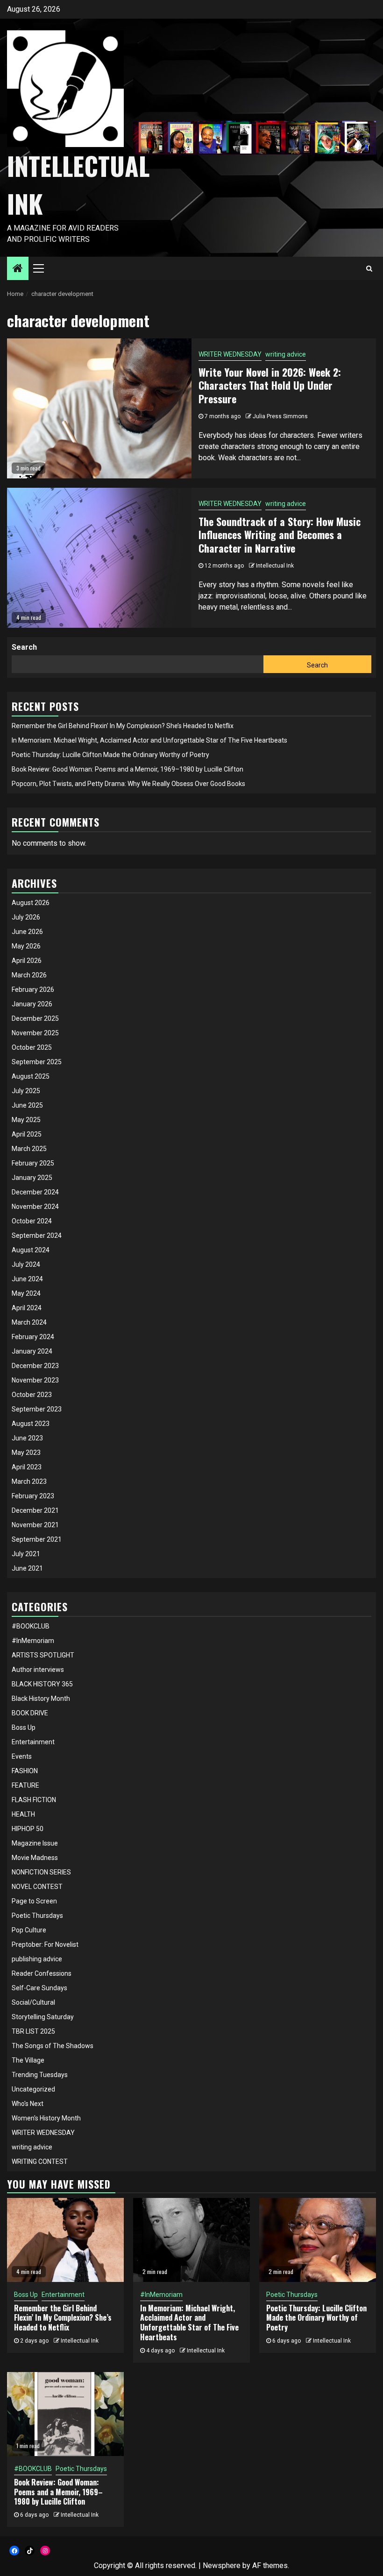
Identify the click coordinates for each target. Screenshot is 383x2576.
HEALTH (23, 1814)
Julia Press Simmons (280, 416)
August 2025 (31, 1076)
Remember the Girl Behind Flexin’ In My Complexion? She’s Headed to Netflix (123, 726)
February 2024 (33, 1337)
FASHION (25, 1771)
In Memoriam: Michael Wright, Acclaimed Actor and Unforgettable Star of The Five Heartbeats (149, 740)
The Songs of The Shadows (53, 2046)
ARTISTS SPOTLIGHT (43, 1655)
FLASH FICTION (34, 1800)
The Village (28, 2060)
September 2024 (37, 1235)
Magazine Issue (35, 1843)
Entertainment (33, 1742)
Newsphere (222, 2565)
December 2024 (35, 1192)
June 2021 (27, 1568)
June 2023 (27, 1438)
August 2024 (31, 1250)
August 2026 (31, 903)
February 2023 (33, 1496)
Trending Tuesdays (40, 2075)
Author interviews (38, 1670)
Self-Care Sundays (39, 1988)
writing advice (286, 354)
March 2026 (29, 975)
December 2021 (35, 1510)
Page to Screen (34, 1901)
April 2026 (27, 961)
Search (24, 647)
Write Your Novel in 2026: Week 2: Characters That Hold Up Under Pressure (270, 385)
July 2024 (26, 1264)
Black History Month (41, 1699)
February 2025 (33, 1163)
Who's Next (28, 2104)
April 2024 (27, 1308)
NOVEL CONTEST (37, 1887)
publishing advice (37, 1959)
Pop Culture (29, 1930)
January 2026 (32, 1004)
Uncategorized (33, 2089)
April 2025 (27, 1134)
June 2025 (27, 1105)
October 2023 (32, 1395)
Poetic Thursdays (37, 1916)
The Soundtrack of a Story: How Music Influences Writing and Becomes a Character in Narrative (280, 535)
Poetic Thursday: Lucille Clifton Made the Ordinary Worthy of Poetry (110, 755)
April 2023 (27, 1467)
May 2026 (26, 946)
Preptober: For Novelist (45, 1944)
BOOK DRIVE (30, 1713)
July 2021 (26, 1554)
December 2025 (35, 1018)
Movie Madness (35, 1858)
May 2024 (26, 1293)
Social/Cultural (33, 2002)
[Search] (369, 268)
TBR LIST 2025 (33, 2031)
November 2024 (35, 1207)
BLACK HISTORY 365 (42, 1684)
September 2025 (37, 1062)
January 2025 (32, 1178)
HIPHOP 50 (28, 1829)
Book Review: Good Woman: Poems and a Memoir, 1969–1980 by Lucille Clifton (128, 769)
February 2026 (33, 990)
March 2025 (29, 1149)
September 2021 (37, 1539)
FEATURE (25, 1785)
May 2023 (26, 1453)
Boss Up (24, 1727)
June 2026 (27, 932)
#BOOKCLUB (31, 1626)
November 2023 (35, 1380)
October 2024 (32, 1221)
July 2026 (26, 917)
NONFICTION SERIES (41, 1872)
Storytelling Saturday (43, 2017)
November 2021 (35, 1525)
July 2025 (26, 1091)
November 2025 (35, 1033)
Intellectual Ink (275, 566)
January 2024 (32, 1351)
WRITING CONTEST (40, 2162)
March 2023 (29, 1481)
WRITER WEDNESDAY (230, 354)
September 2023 (37, 1409)
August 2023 (31, 1424)
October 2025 (32, 1047)
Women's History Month (46, 2118)
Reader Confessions (42, 1973)
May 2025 (26, 1120)
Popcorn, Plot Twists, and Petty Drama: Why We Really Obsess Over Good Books (128, 784)
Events (22, 1756)
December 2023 (35, 1366)
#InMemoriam (33, 1641)
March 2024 (29, 1322)
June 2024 (27, 1279)
